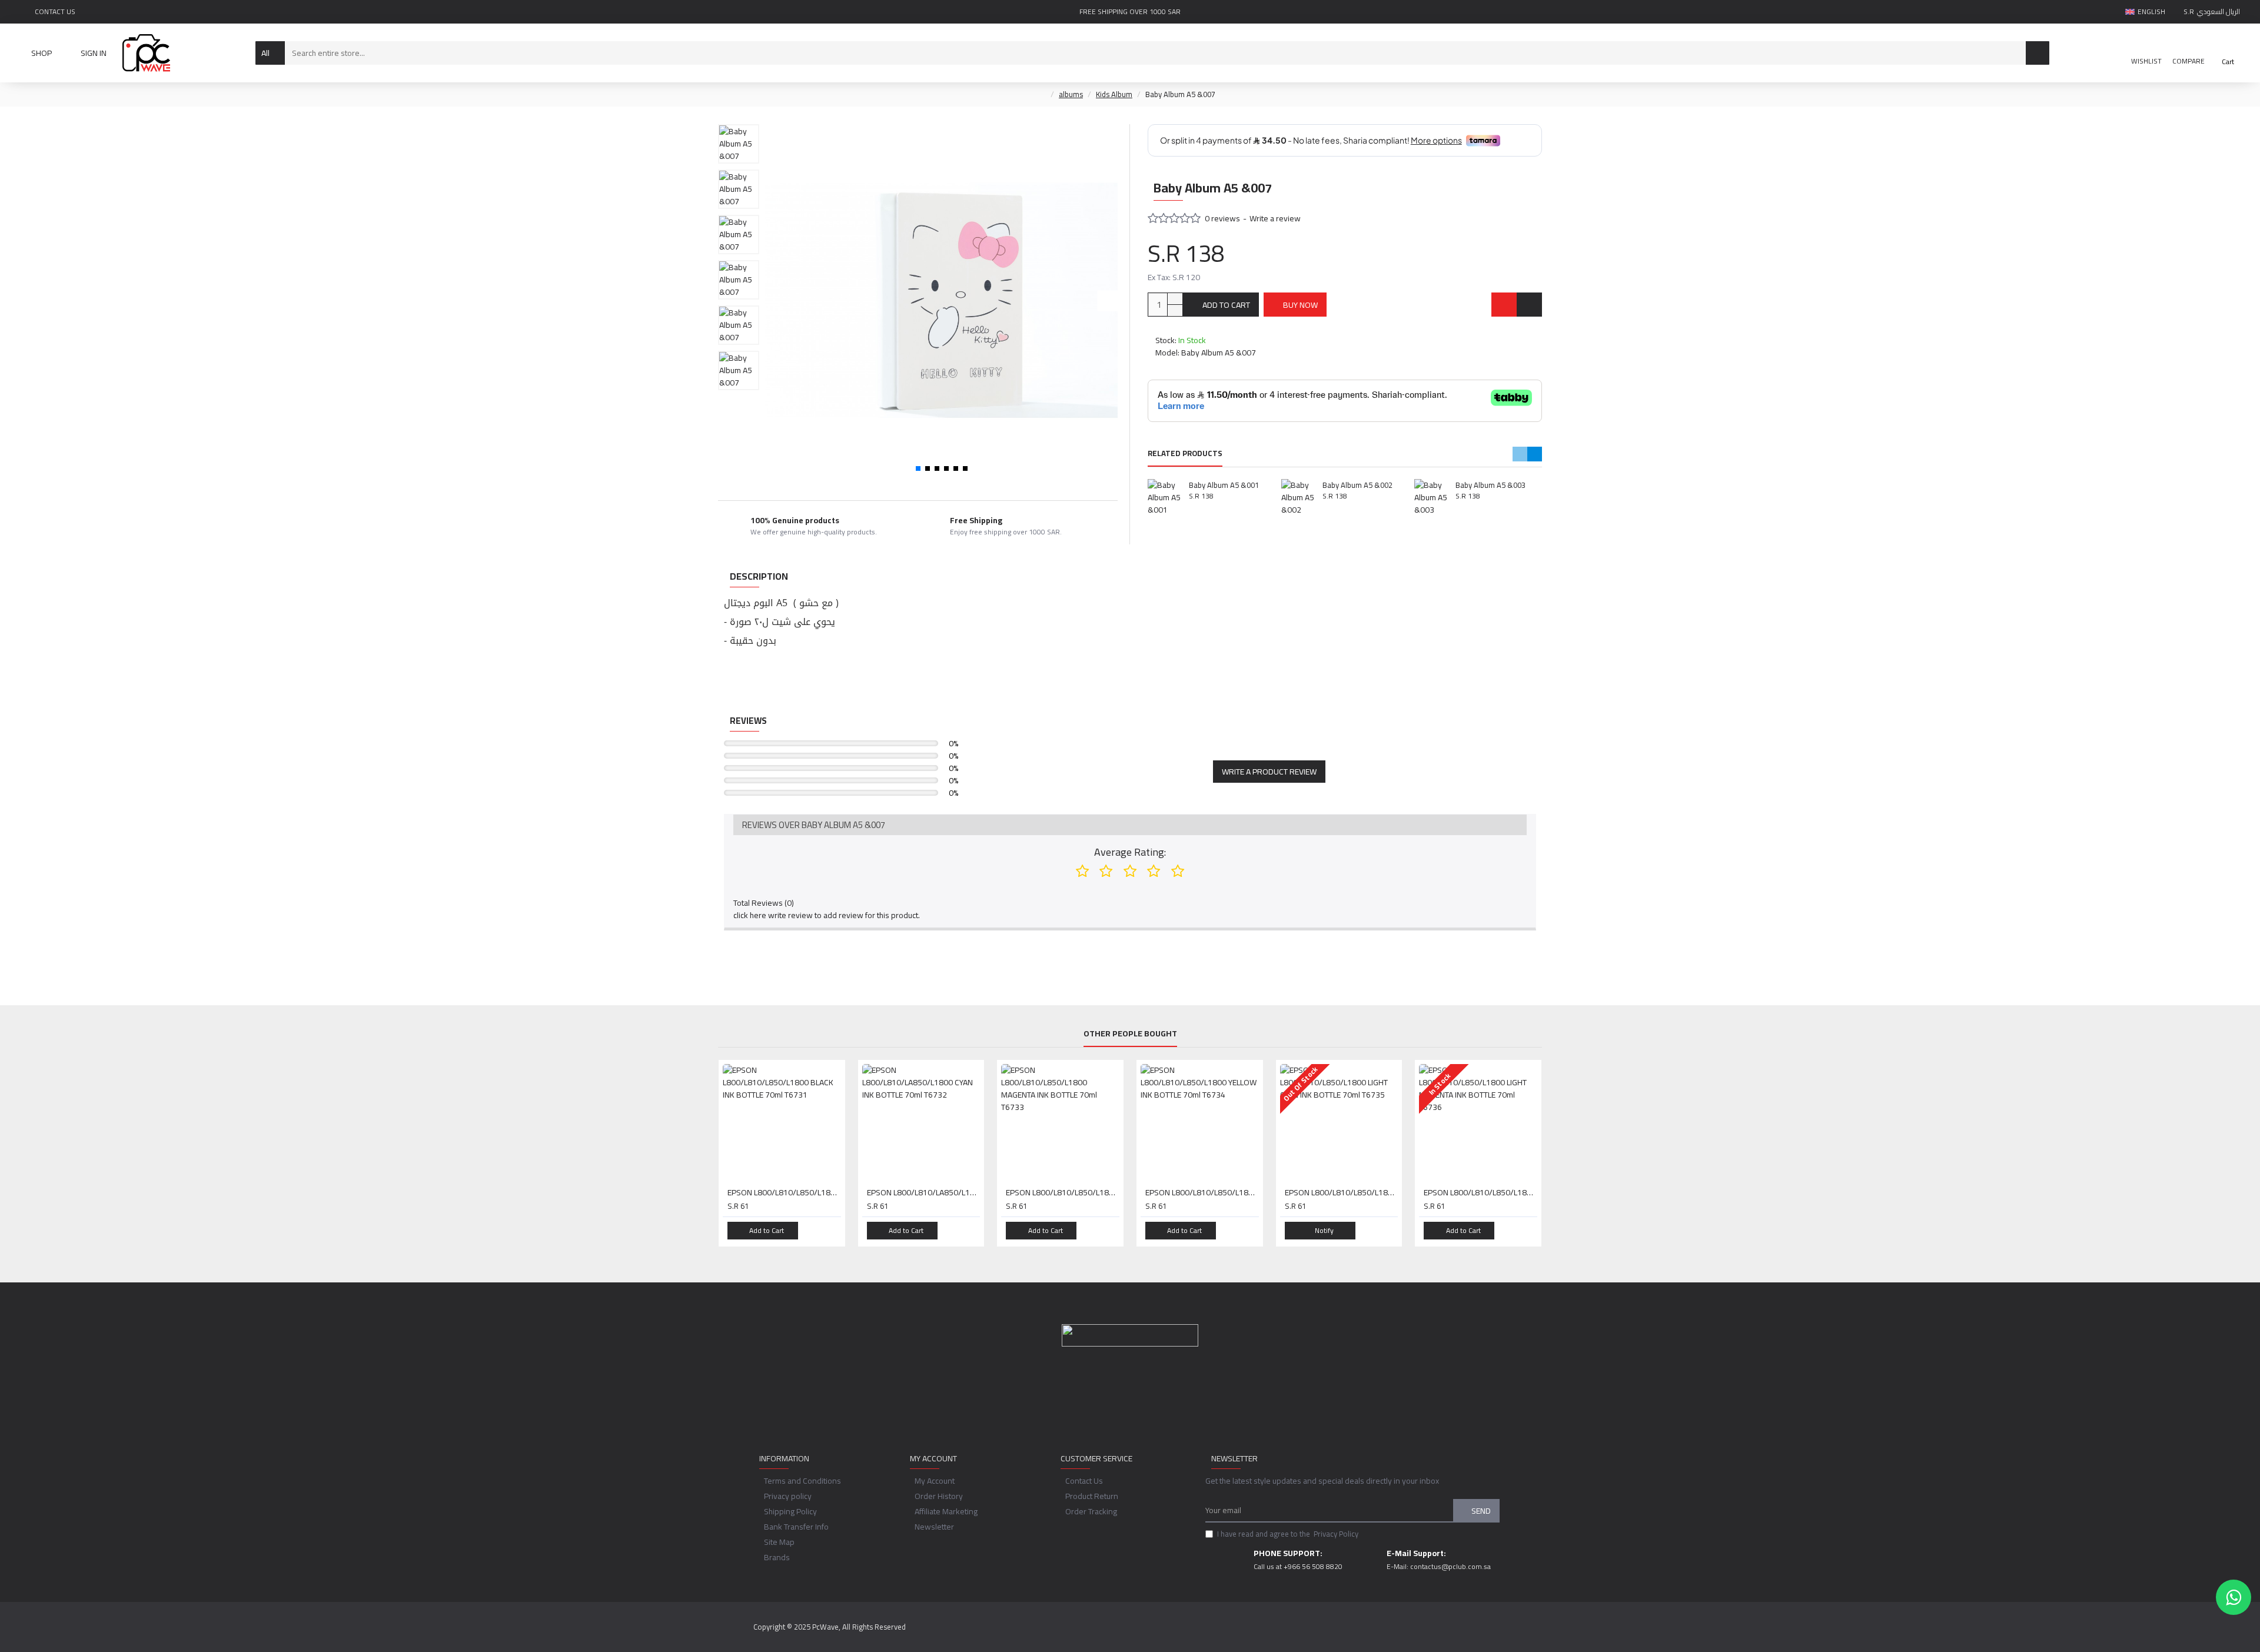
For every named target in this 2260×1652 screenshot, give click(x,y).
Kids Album (1114, 95)
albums (1071, 95)
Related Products (1185, 454)
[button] (775, 300)
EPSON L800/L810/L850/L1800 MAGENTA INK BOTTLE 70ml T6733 (1063, 1192)
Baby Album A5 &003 (1490, 485)
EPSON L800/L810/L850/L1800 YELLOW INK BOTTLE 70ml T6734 (1202, 1192)
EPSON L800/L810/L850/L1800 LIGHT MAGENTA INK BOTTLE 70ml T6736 (1480, 1192)
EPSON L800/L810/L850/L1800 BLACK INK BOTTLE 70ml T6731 (784, 1192)
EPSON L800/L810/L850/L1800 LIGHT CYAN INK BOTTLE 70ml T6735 (1342, 1192)
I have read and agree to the (1288, 1534)
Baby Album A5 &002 (1357, 485)
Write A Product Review (1269, 772)
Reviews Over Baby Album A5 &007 (814, 825)
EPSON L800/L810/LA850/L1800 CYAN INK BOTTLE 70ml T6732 (924, 1192)
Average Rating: (1130, 852)
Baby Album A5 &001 (1224, 485)
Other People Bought (1130, 1035)
